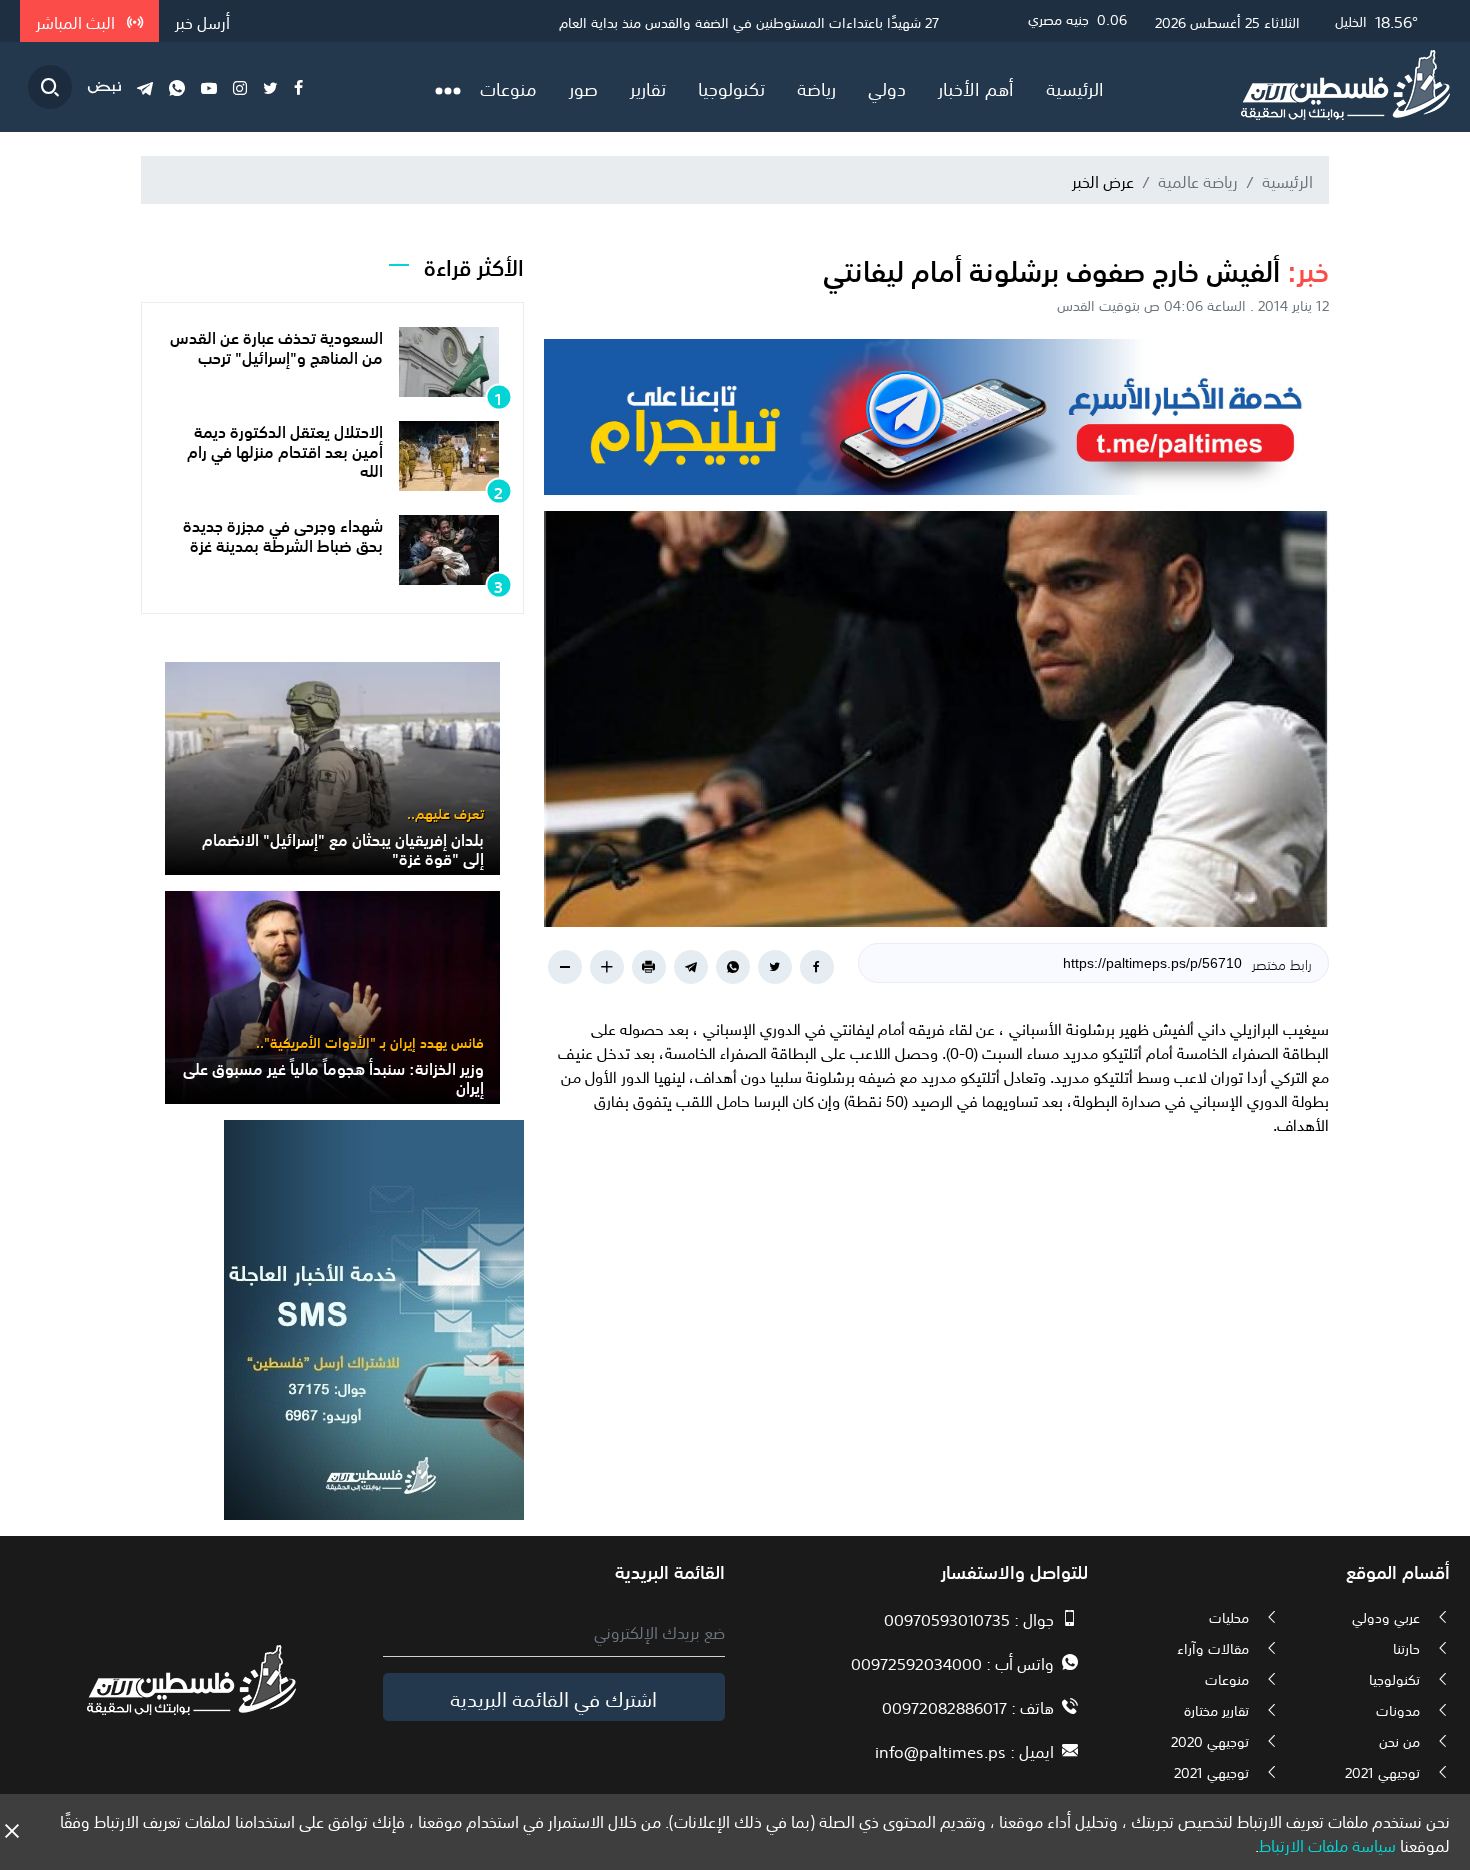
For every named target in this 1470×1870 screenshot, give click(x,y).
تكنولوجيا (731, 87)
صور (583, 87)
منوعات (508, 87)
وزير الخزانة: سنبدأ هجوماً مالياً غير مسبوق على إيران (333, 1076)
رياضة (816, 87)
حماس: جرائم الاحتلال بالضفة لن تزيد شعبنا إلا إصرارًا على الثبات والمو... (739, 21)
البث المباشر (77, 21)
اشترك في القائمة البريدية (553, 1697)
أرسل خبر (202, 21)
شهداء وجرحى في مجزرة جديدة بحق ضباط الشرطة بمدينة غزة (283, 533)
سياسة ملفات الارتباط (1327, 1844)
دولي (887, 87)
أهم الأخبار (976, 87)
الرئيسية (1075, 87)
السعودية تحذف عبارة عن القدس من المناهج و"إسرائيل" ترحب (276, 345)
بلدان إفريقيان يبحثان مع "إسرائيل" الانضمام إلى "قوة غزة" (343, 847)
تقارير (648, 87)
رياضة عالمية (1198, 180)
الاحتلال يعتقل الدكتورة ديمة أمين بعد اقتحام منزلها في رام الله (285, 449)
